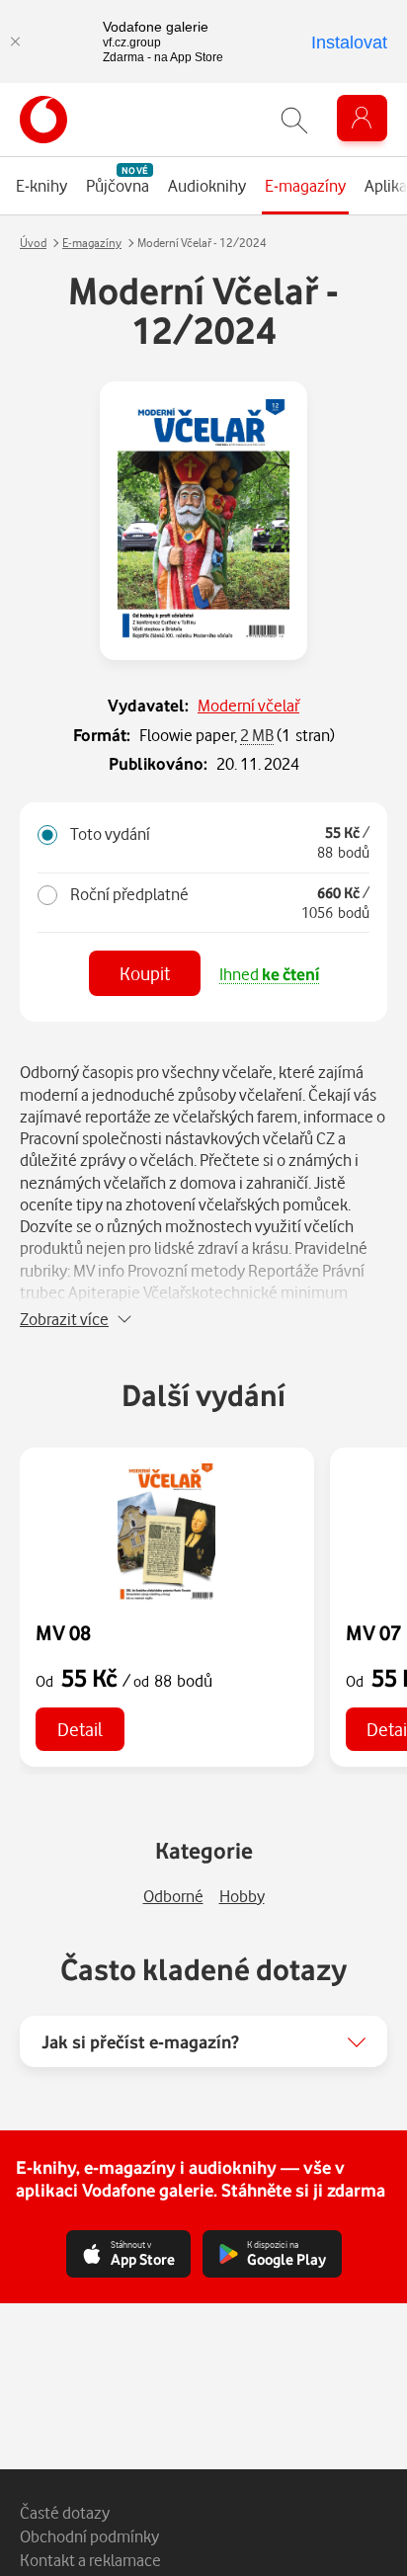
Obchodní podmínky (89, 2536)
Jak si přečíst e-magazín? (140, 2041)
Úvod (33, 243)
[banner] (43, 120)
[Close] (15, 42)
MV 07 (373, 1632)
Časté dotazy (65, 2512)
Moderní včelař (248, 705)
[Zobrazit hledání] (294, 120)
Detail (80, 1729)
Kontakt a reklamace (90, 2560)
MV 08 (63, 1632)
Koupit (145, 973)
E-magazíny (92, 243)
